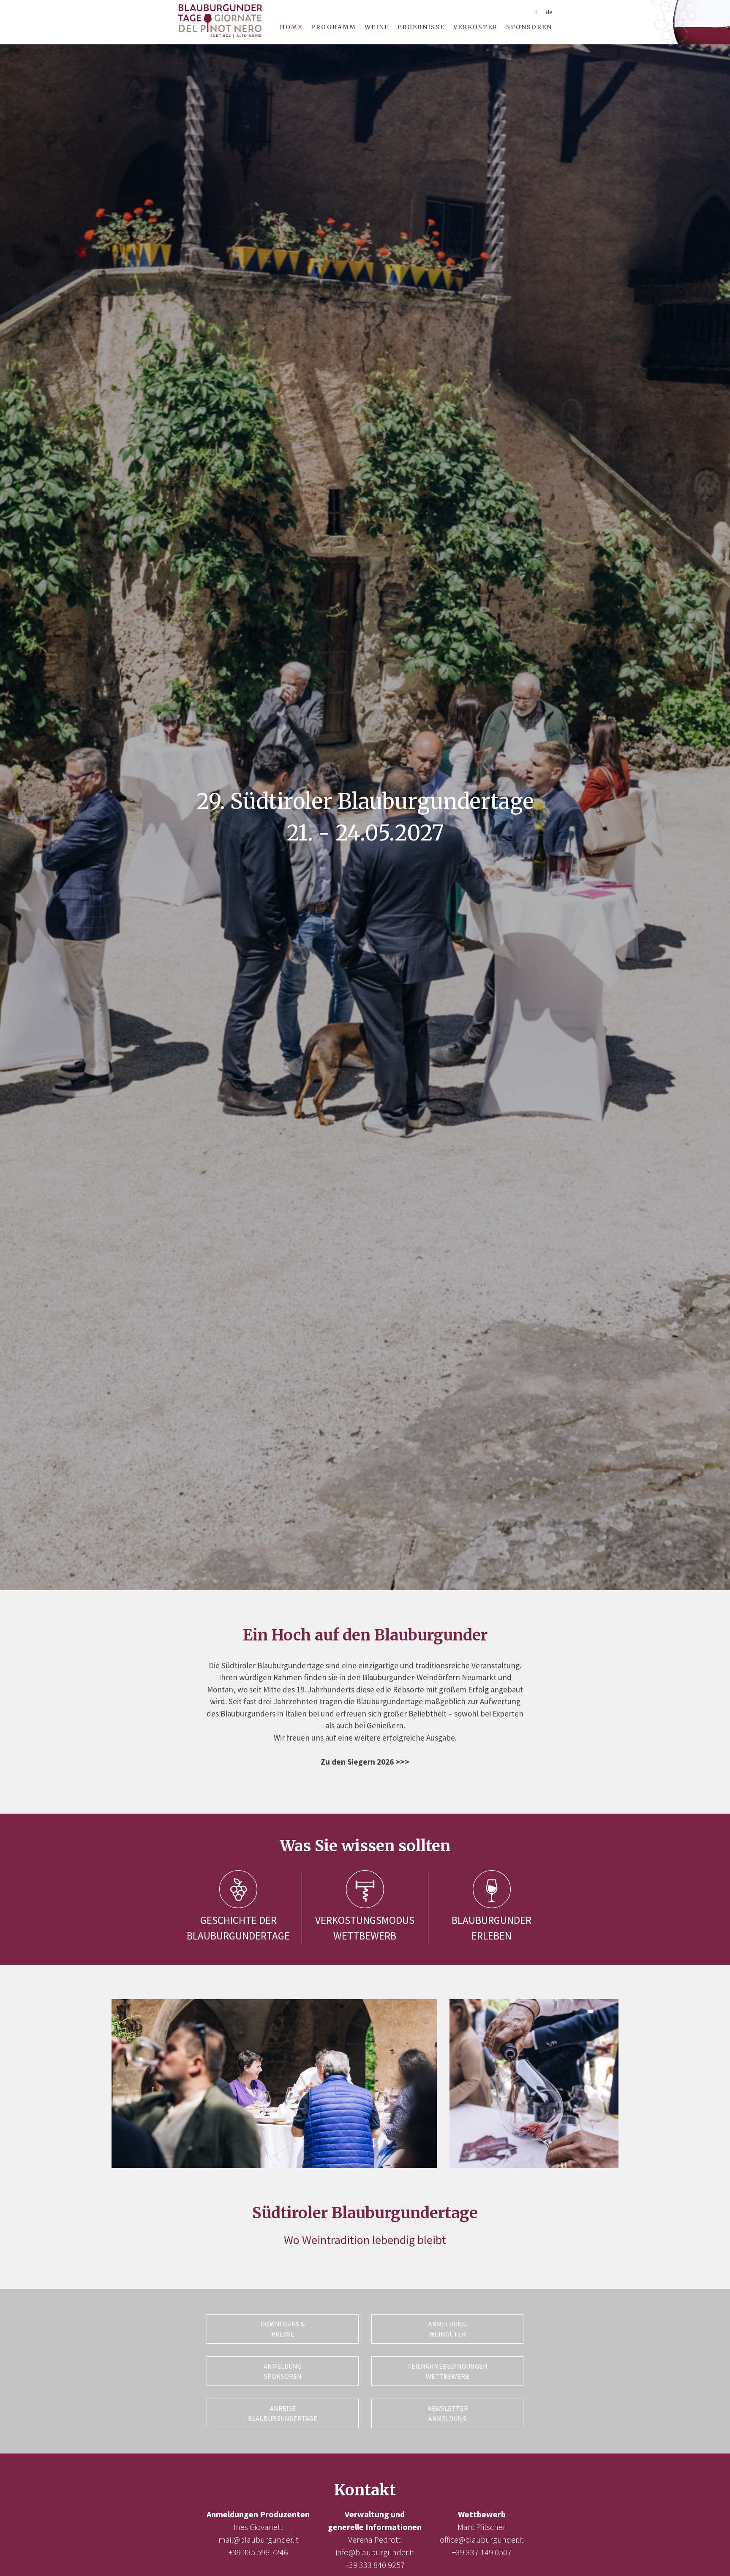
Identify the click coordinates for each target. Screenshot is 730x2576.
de (549, 12)
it (536, 12)
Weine (377, 27)
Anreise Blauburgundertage (283, 2413)
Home (291, 27)
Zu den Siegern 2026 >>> (365, 1762)
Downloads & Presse (283, 2329)
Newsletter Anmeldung (448, 2413)
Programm (334, 27)
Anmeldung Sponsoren (283, 2371)
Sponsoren (529, 27)
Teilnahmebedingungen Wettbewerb (447, 2371)
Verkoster (475, 27)
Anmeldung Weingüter (447, 2329)
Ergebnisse (421, 27)
